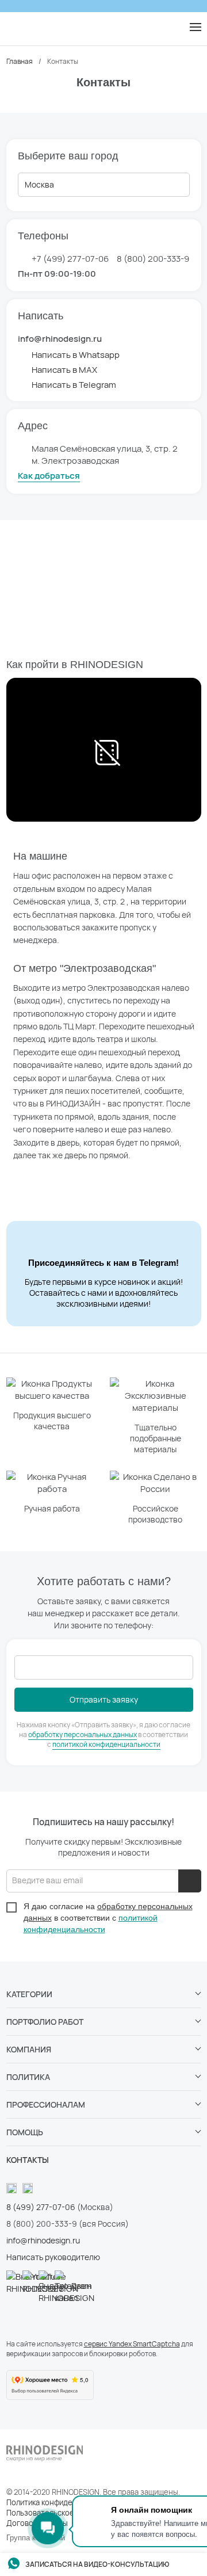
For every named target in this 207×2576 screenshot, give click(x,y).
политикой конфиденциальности (106, 1744)
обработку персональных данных (83, 1734)
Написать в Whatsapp (76, 355)
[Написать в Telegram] (12, 28)
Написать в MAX (64, 370)
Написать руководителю (53, 2257)
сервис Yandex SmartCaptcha (132, 2344)
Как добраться (49, 476)
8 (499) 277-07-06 (41, 2207)
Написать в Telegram (74, 385)
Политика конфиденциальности (63, 2502)
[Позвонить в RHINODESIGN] (171, 28)
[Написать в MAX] (35, 28)
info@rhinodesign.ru (43, 2240)
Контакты (28, 2160)
